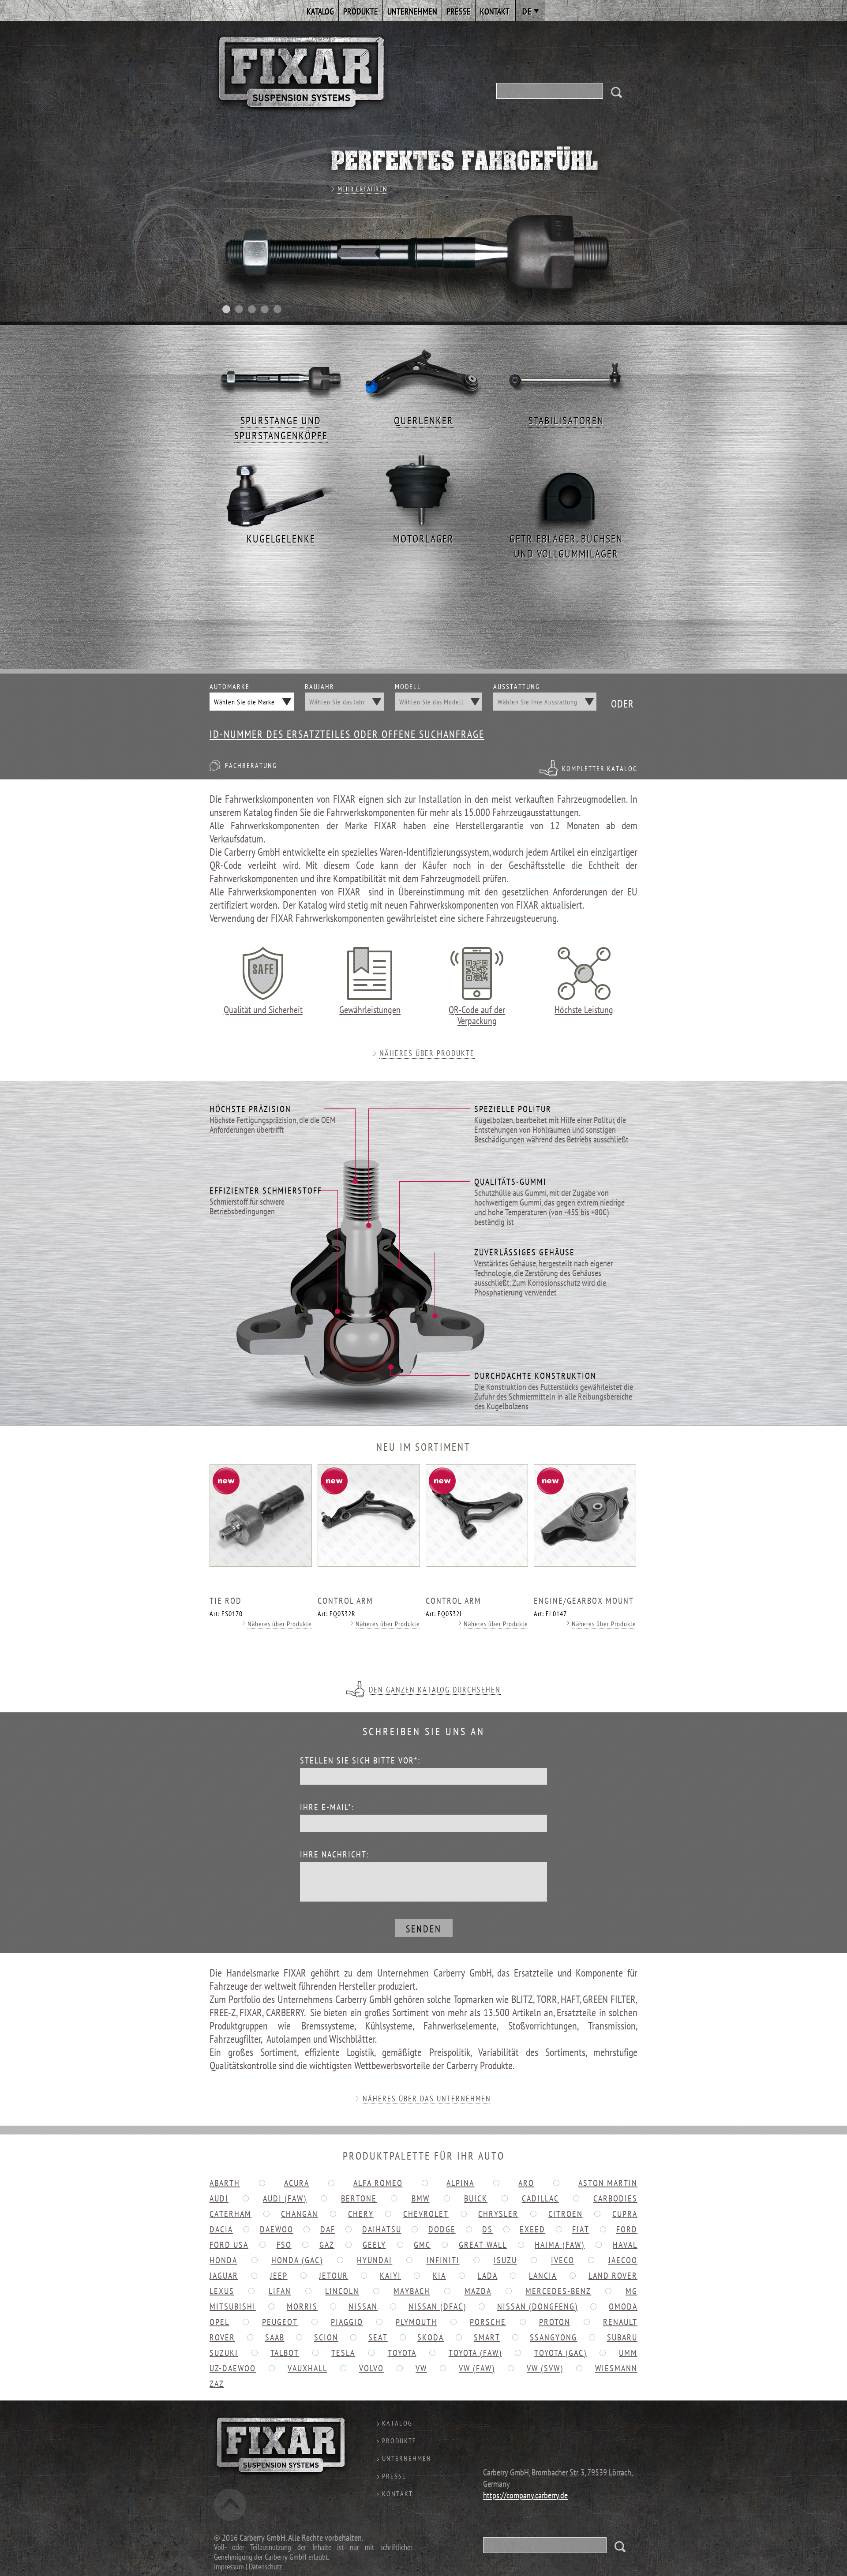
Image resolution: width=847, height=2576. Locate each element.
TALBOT (285, 2353)
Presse (459, 11)
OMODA (623, 2306)
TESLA (343, 2353)
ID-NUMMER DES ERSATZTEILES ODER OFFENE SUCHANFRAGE (347, 734)
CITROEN (566, 2214)
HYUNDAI (375, 2260)
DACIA (221, 2229)
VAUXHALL (307, 2368)
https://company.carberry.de (525, 2495)
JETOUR (334, 2276)
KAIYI (390, 2276)
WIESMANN (616, 2368)
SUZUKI (224, 2353)
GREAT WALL (483, 2245)
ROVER (222, 2337)
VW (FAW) (477, 2368)
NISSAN (363, 2306)
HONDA (223, 2260)
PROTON (555, 2322)
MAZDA (478, 2291)
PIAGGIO (347, 2322)
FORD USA (229, 2245)
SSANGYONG (553, 2337)
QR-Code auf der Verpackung (477, 1015)
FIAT (581, 2229)
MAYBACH (412, 2291)
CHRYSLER (498, 2214)
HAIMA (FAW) (560, 2245)
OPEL (219, 2322)
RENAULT (620, 2322)
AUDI (219, 2198)
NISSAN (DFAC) (437, 2306)
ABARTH (225, 2183)
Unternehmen (412, 11)
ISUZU (505, 2260)
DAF (328, 2229)
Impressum (229, 2567)
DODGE (442, 2229)
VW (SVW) (545, 2368)
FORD (627, 2229)
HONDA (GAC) (297, 2260)
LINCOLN (342, 2291)
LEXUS (222, 2291)
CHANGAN (300, 2214)
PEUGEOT (280, 2322)
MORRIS (302, 2306)
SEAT (378, 2337)
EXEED (532, 2229)
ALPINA (460, 2183)
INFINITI (443, 2260)
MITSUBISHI (233, 2306)
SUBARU (622, 2337)
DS (487, 2229)
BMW (421, 2198)
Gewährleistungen (370, 1009)
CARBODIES (615, 2198)
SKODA (431, 2337)
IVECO (563, 2260)
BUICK (476, 2198)
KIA (439, 2276)
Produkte (361, 11)
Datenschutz (265, 2567)
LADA (488, 2276)
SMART (487, 2337)
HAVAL (625, 2245)
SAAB (275, 2337)
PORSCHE (488, 2322)
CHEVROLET (426, 2214)
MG (632, 2291)
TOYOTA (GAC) (560, 2353)
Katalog (320, 11)
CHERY (361, 2214)
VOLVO (371, 2368)
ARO (526, 2183)
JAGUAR (224, 2276)
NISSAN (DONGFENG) (538, 2306)
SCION (326, 2337)
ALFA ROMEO (378, 2183)
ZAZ (217, 2384)
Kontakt (495, 11)
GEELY (374, 2245)
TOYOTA (402, 2353)
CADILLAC (540, 2198)
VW (421, 2368)
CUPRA (625, 2214)
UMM (628, 2353)
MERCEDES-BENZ (558, 2291)
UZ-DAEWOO (233, 2368)
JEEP (279, 2276)
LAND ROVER (613, 2276)
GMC (422, 2245)
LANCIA (543, 2276)
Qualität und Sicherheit (263, 1009)
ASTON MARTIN (608, 2183)
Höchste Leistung (584, 1009)
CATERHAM (230, 2214)
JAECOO (623, 2260)
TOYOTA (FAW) (475, 2353)
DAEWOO (277, 2229)
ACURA (297, 2183)
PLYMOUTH (416, 2322)
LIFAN (280, 2291)
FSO (284, 2245)
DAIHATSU (382, 2229)
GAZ (327, 2245)
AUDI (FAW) (285, 2198)
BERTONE (359, 2198)
